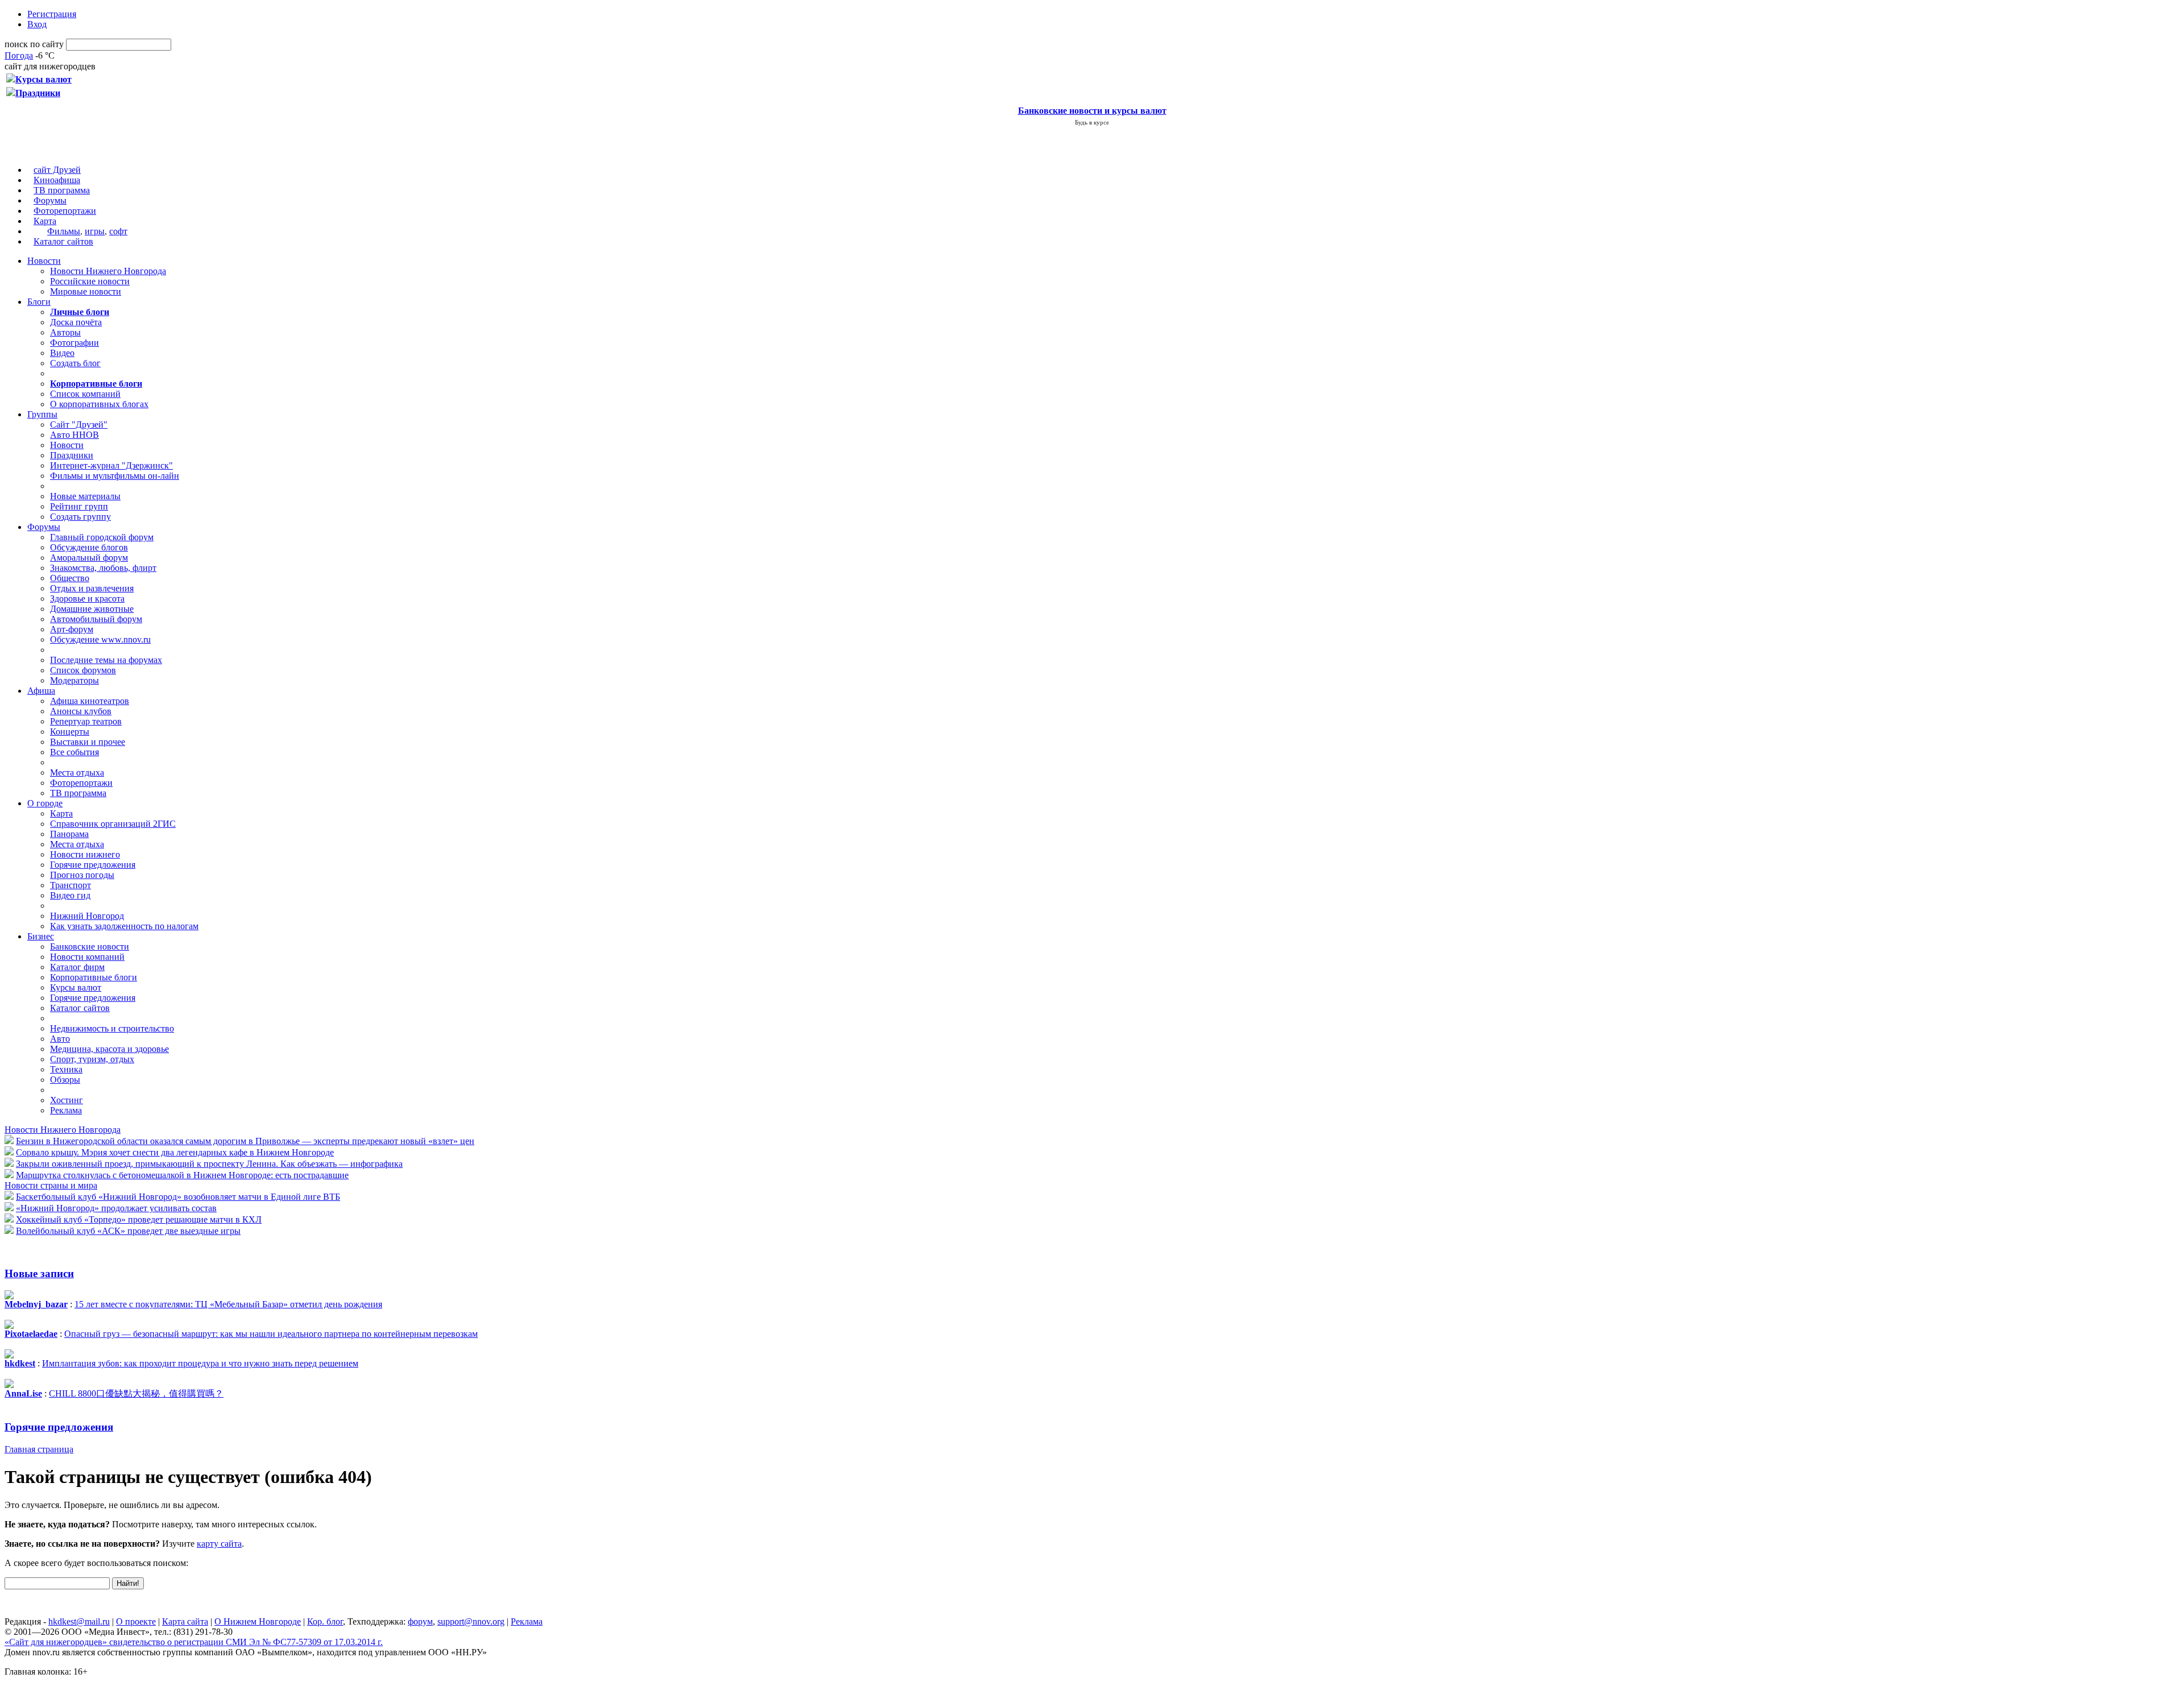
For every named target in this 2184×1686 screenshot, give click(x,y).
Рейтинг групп (79, 506)
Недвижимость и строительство (112, 1028)
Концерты (70, 732)
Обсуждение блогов (89, 547)
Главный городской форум (102, 537)
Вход (37, 24)
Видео (62, 353)
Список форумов (83, 670)
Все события (75, 752)
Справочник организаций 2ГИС (113, 824)
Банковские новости (90, 946)
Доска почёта (76, 322)
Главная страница (39, 1449)
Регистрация (52, 14)
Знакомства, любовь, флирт (103, 568)
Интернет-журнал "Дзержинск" (111, 465)
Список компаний (85, 394)
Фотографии (75, 343)
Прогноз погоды (82, 875)
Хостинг (67, 1100)
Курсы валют (76, 987)
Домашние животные (92, 609)
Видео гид (70, 895)
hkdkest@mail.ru (79, 1621)
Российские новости (90, 281)
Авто (60, 1039)
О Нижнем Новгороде (258, 1621)
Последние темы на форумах (106, 660)
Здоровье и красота (87, 598)
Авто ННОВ (75, 435)
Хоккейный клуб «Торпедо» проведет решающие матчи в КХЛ (139, 1219)
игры (95, 231)
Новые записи (39, 1273)
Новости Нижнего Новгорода (108, 271)
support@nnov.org (471, 1621)
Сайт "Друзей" (79, 424)
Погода (19, 55)
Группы (42, 414)
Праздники (72, 455)
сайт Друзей (57, 170)
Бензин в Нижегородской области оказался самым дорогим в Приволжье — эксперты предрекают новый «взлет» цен (245, 1141)
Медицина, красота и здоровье (109, 1049)
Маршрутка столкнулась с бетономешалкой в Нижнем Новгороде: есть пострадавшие (182, 1175)
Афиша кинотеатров (90, 701)
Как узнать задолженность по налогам (124, 926)
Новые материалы (85, 496)
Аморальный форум (89, 558)
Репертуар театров (86, 721)
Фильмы (64, 231)
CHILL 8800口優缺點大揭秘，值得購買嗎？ (136, 1393)
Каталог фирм (77, 967)
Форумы (50, 200)
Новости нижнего (85, 854)
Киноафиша (57, 180)
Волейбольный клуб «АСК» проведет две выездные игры (128, 1231)
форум (420, 1621)
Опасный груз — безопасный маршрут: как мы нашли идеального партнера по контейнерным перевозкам (271, 1334)
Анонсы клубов (81, 711)
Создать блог (75, 363)
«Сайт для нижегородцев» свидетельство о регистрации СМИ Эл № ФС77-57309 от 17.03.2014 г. (194, 1642)
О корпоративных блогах (99, 404)
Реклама (66, 1110)
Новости (44, 261)
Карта (45, 221)
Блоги (39, 302)
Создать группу (80, 517)
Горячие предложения (93, 865)
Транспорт (71, 885)
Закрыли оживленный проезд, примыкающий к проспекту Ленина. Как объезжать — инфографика (209, 1164)
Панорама (69, 834)
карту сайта (219, 1544)
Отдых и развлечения (92, 588)
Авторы (65, 332)
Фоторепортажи (65, 211)
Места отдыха (77, 772)
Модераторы (75, 680)
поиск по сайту (34, 44)
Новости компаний (87, 957)
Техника (66, 1069)
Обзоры (65, 1080)
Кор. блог (325, 1621)
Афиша (41, 691)
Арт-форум (72, 629)
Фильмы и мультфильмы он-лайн (115, 476)
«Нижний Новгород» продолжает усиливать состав (116, 1208)
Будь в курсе (1092, 122)
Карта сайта (185, 1621)
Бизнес (41, 936)
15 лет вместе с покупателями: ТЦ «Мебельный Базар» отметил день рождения (228, 1304)
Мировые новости (86, 291)
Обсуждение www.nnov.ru (100, 639)
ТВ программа (62, 190)
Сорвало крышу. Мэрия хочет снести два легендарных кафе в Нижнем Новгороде (175, 1152)
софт (118, 231)
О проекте (136, 1621)
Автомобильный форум (96, 619)
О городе (45, 803)
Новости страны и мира (51, 1185)
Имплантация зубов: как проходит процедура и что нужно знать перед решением (200, 1363)
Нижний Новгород (87, 916)
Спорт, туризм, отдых (92, 1059)
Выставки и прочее (88, 742)
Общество (70, 578)
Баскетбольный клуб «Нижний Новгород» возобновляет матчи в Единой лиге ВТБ (178, 1197)
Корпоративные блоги (94, 977)
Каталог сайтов (63, 241)
